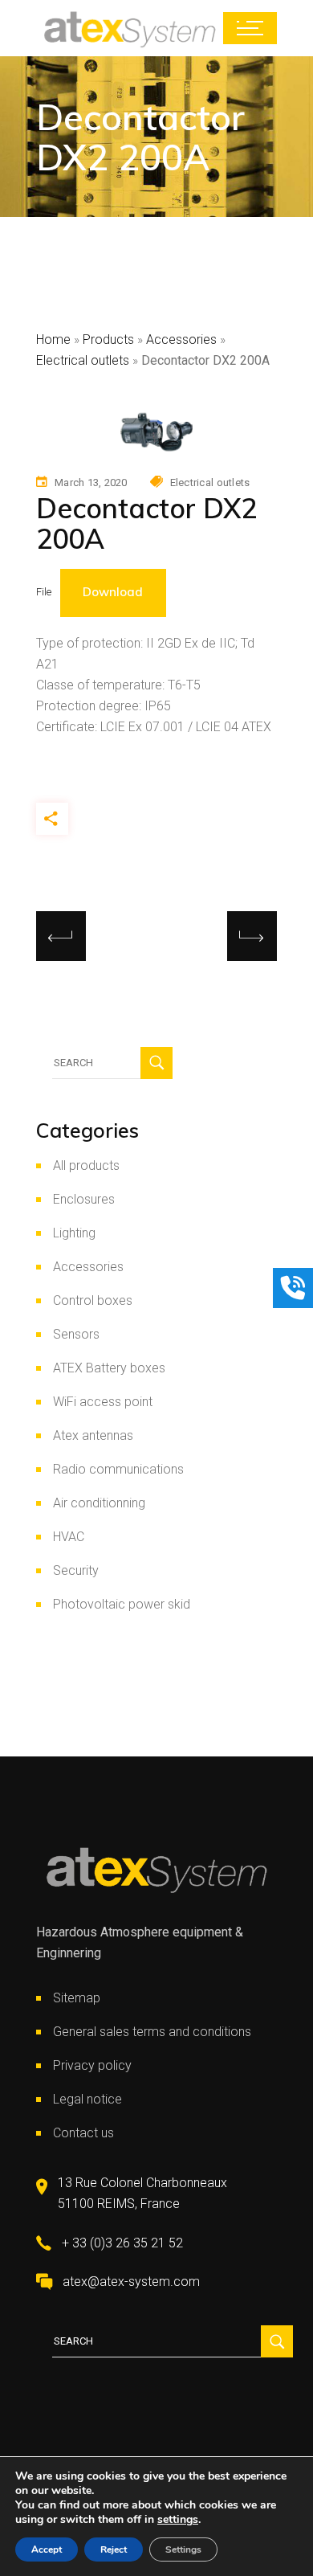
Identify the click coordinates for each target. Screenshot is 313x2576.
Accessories (181, 339)
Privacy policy (92, 2065)
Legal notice (87, 2099)
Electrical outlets (83, 360)
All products (86, 1165)
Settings (183, 2549)
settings (178, 2520)
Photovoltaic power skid (122, 1604)
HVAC (69, 1537)
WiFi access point (103, 1402)
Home (53, 339)
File (44, 593)
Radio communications (118, 1469)
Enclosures (84, 1199)
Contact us (83, 2133)
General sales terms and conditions (152, 2032)
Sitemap (77, 1998)
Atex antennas (93, 1435)
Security (76, 1570)
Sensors (76, 1334)
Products (108, 339)
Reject (114, 2549)
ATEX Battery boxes (109, 1368)
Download (113, 592)
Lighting (74, 1233)
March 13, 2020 (91, 482)
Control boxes (93, 1300)
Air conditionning (99, 1503)
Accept (47, 2549)
